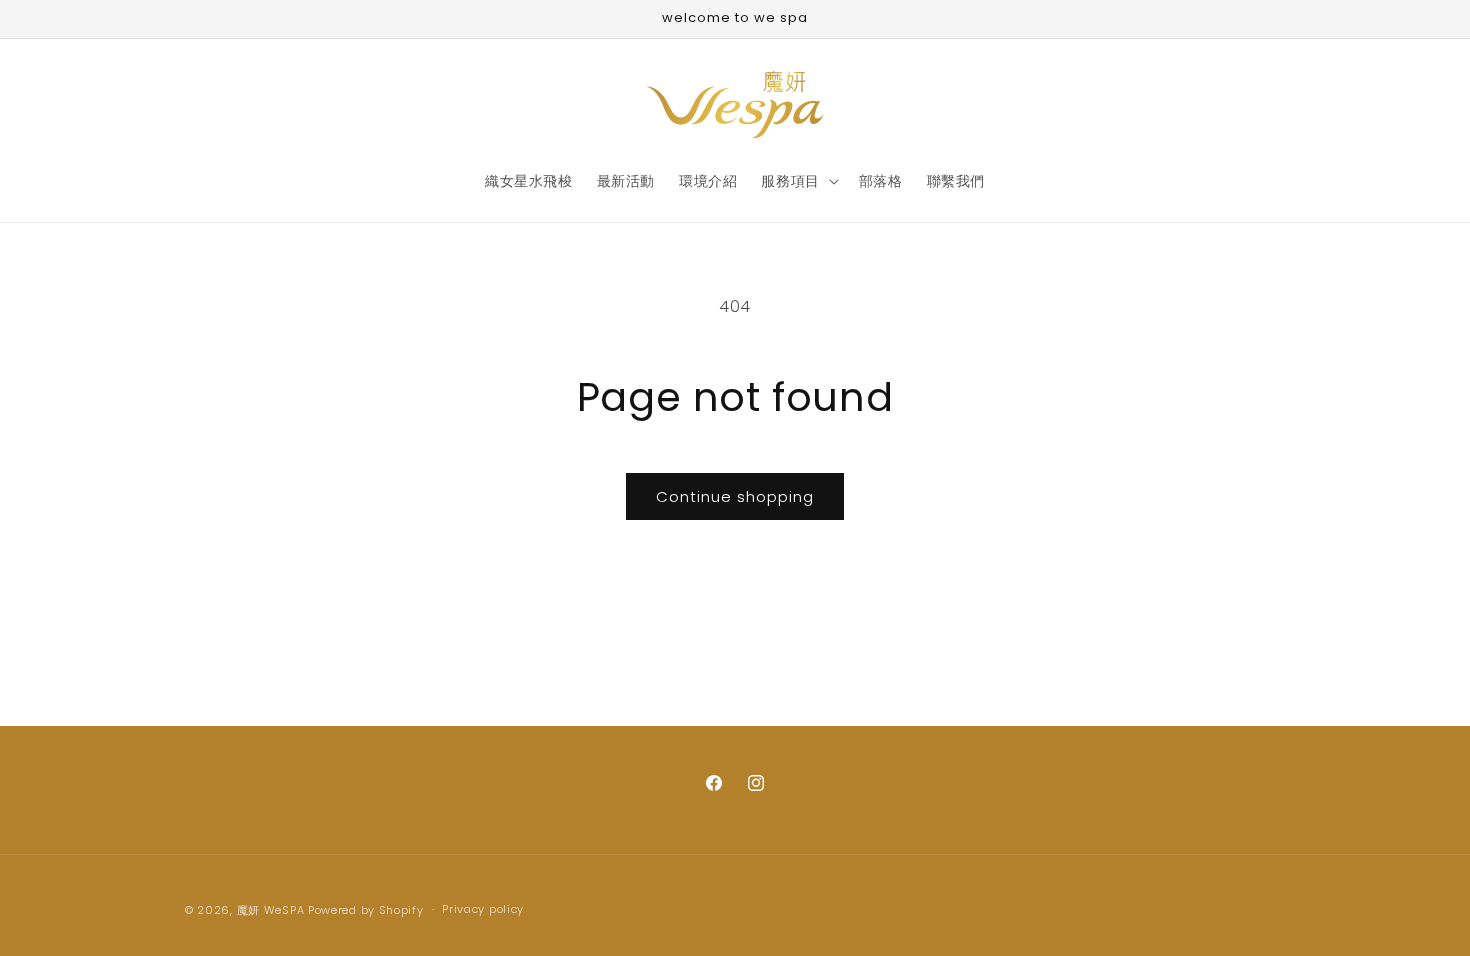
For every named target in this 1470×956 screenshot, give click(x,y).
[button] (797, 181)
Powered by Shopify (366, 910)
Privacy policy (483, 909)
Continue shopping (735, 496)
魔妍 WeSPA (271, 910)
